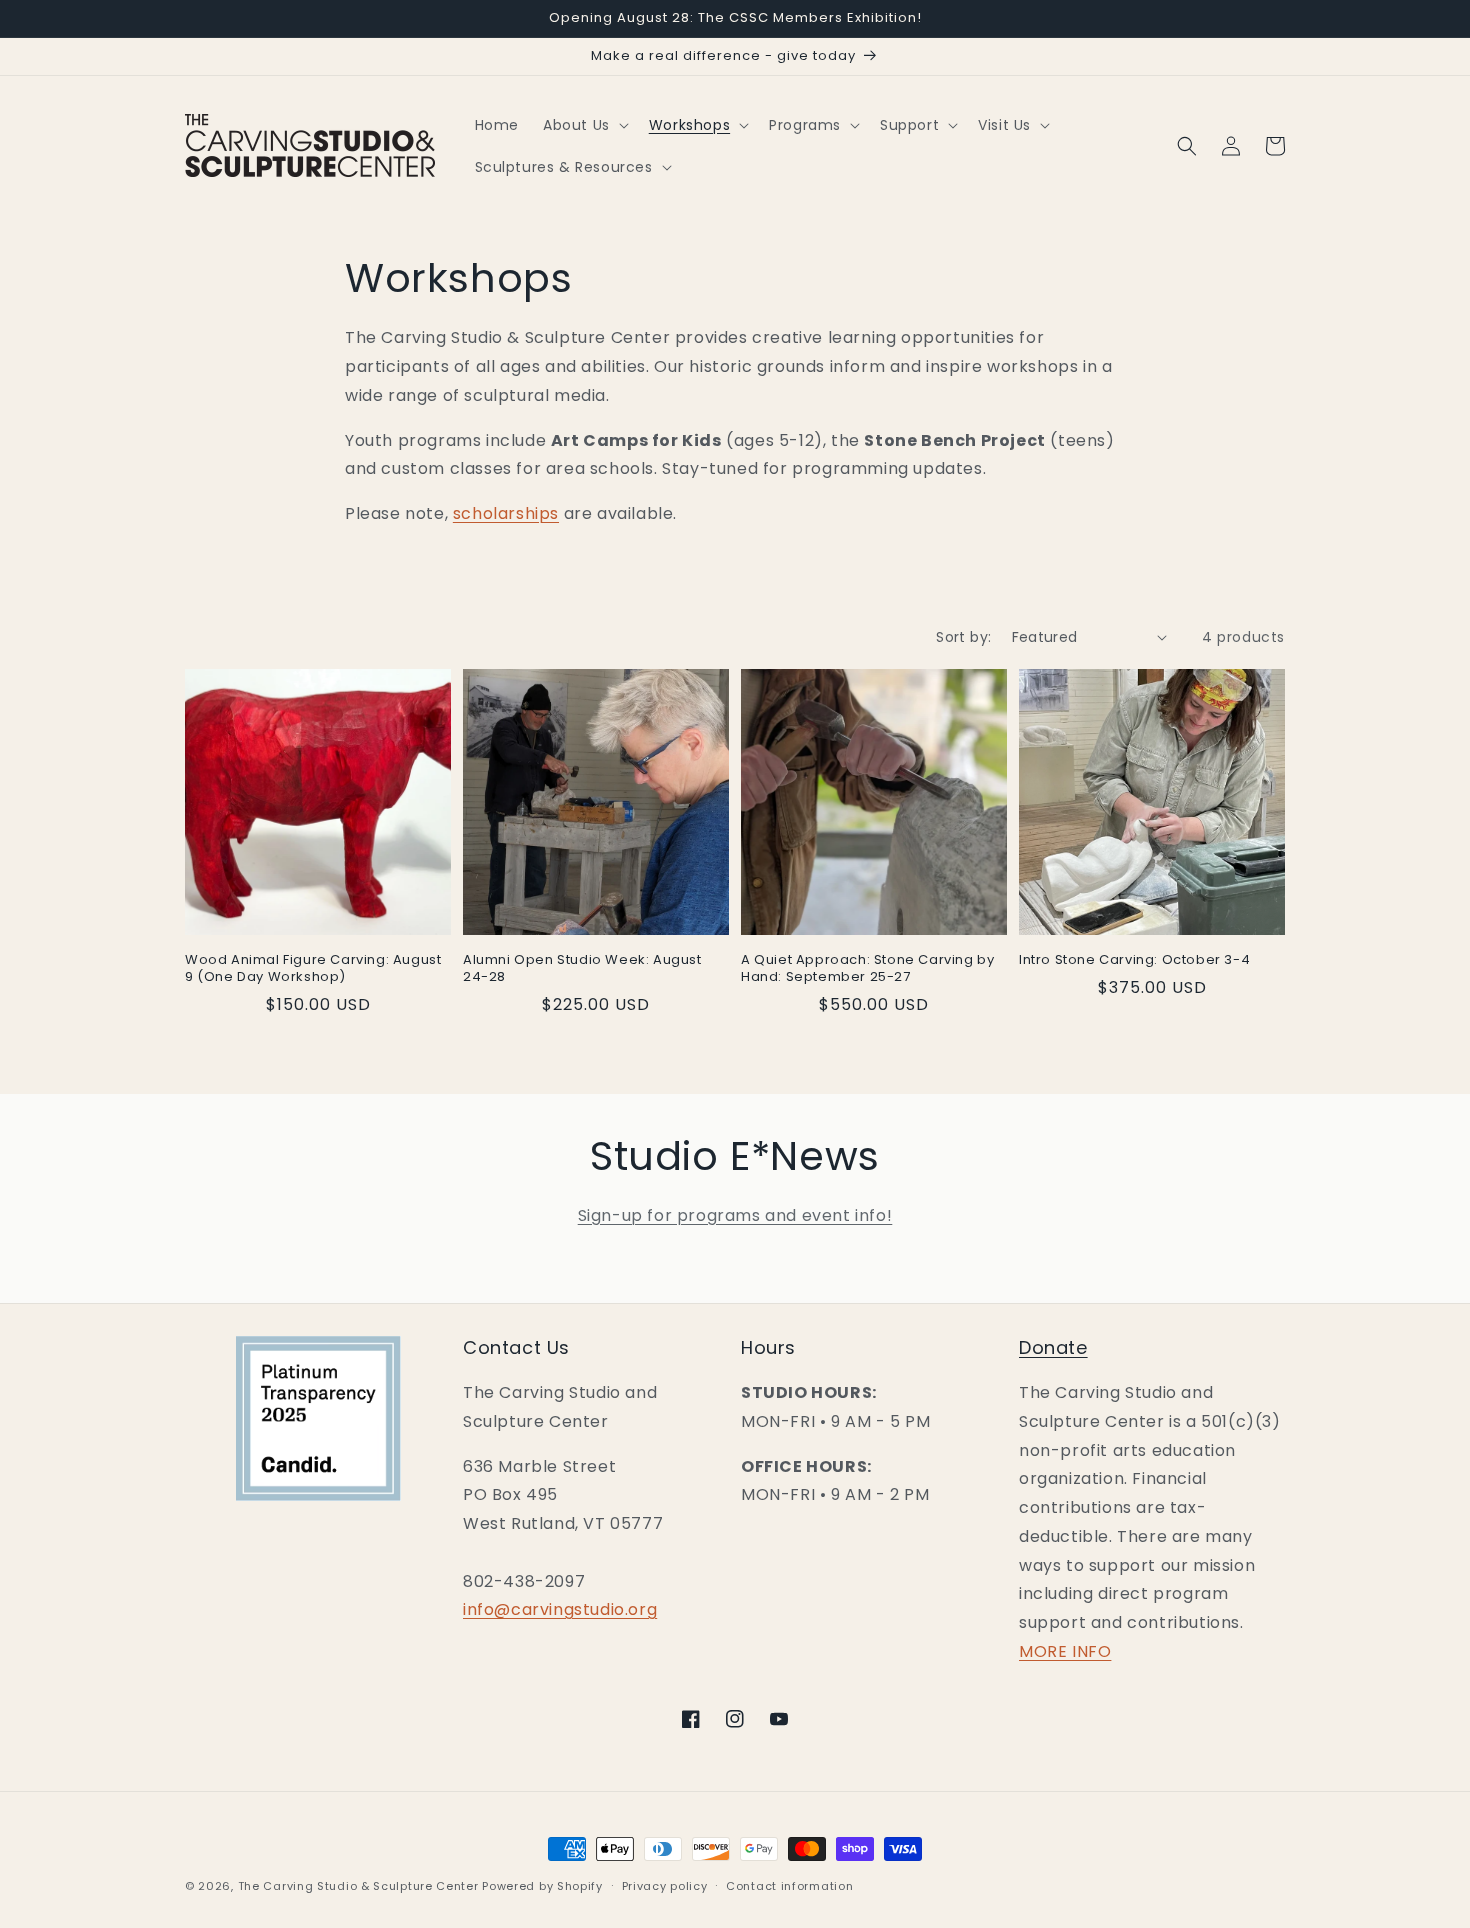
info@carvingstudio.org (560, 1609)
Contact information (789, 1886)
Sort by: (963, 637)
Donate (1053, 1347)
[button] (584, 125)
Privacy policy (665, 1886)
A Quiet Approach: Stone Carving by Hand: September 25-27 (867, 969)
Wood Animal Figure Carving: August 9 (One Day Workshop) (313, 969)
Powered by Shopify (542, 1886)
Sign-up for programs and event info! (735, 1215)
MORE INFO (1065, 1651)
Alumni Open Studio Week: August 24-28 (582, 969)
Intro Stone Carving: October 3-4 (1134, 960)
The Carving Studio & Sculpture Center (358, 1886)
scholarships (506, 513)
